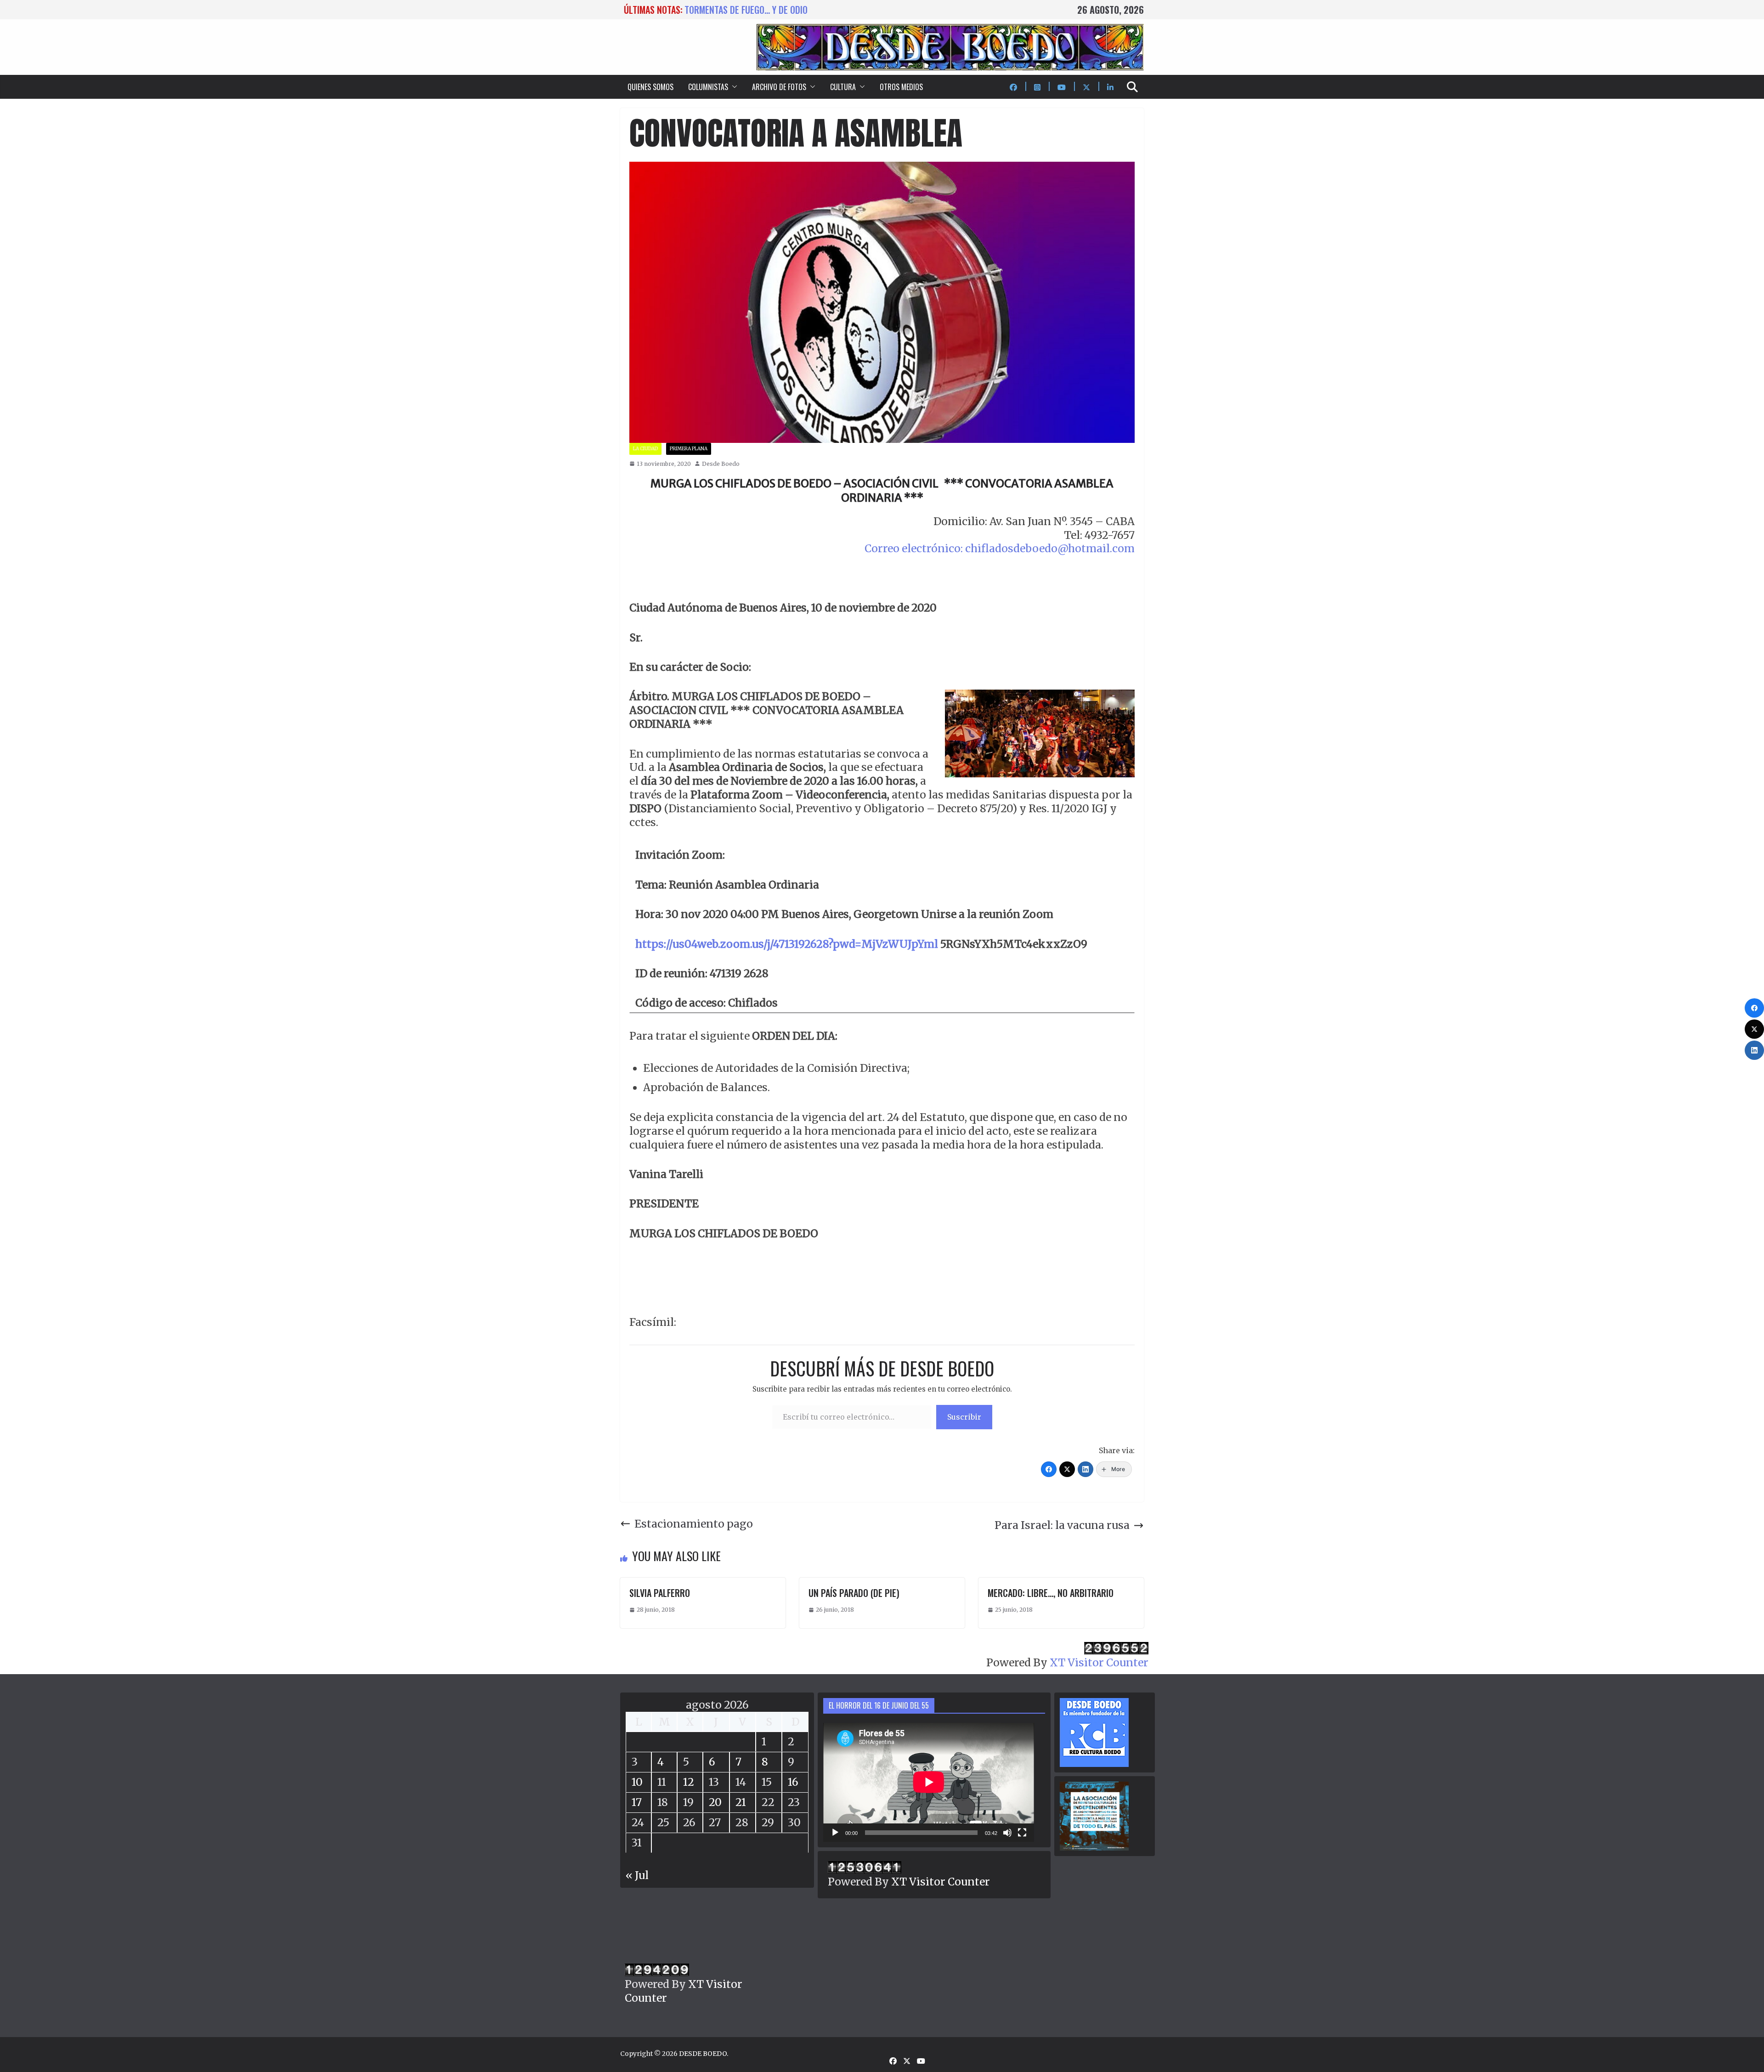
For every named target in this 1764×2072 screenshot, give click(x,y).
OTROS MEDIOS (901, 87)
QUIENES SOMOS (650, 87)
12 (689, 1782)
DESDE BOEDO (703, 2054)
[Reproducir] (835, 1833)
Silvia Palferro (660, 1593)
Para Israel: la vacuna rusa (1062, 1525)
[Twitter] (1067, 1469)
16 (793, 1782)
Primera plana (689, 449)
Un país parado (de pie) (854, 1593)
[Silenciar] (1007, 1833)
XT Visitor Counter (1099, 1662)
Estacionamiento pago (694, 1524)
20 (715, 1802)
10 (637, 1782)
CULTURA (843, 87)
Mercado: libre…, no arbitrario (1051, 1593)
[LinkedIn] (1086, 1469)
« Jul (637, 1875)
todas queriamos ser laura (739, 10)
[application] (929, 1782)
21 (741, 1802)
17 (637, 1802)
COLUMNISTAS (708, 87)
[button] (733, 87)
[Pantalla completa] (1022, 1833)
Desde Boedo (721, 464)
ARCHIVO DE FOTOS (779, 87)
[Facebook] (1049, 1469)
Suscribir (964, 1417)
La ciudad (645, 449)
